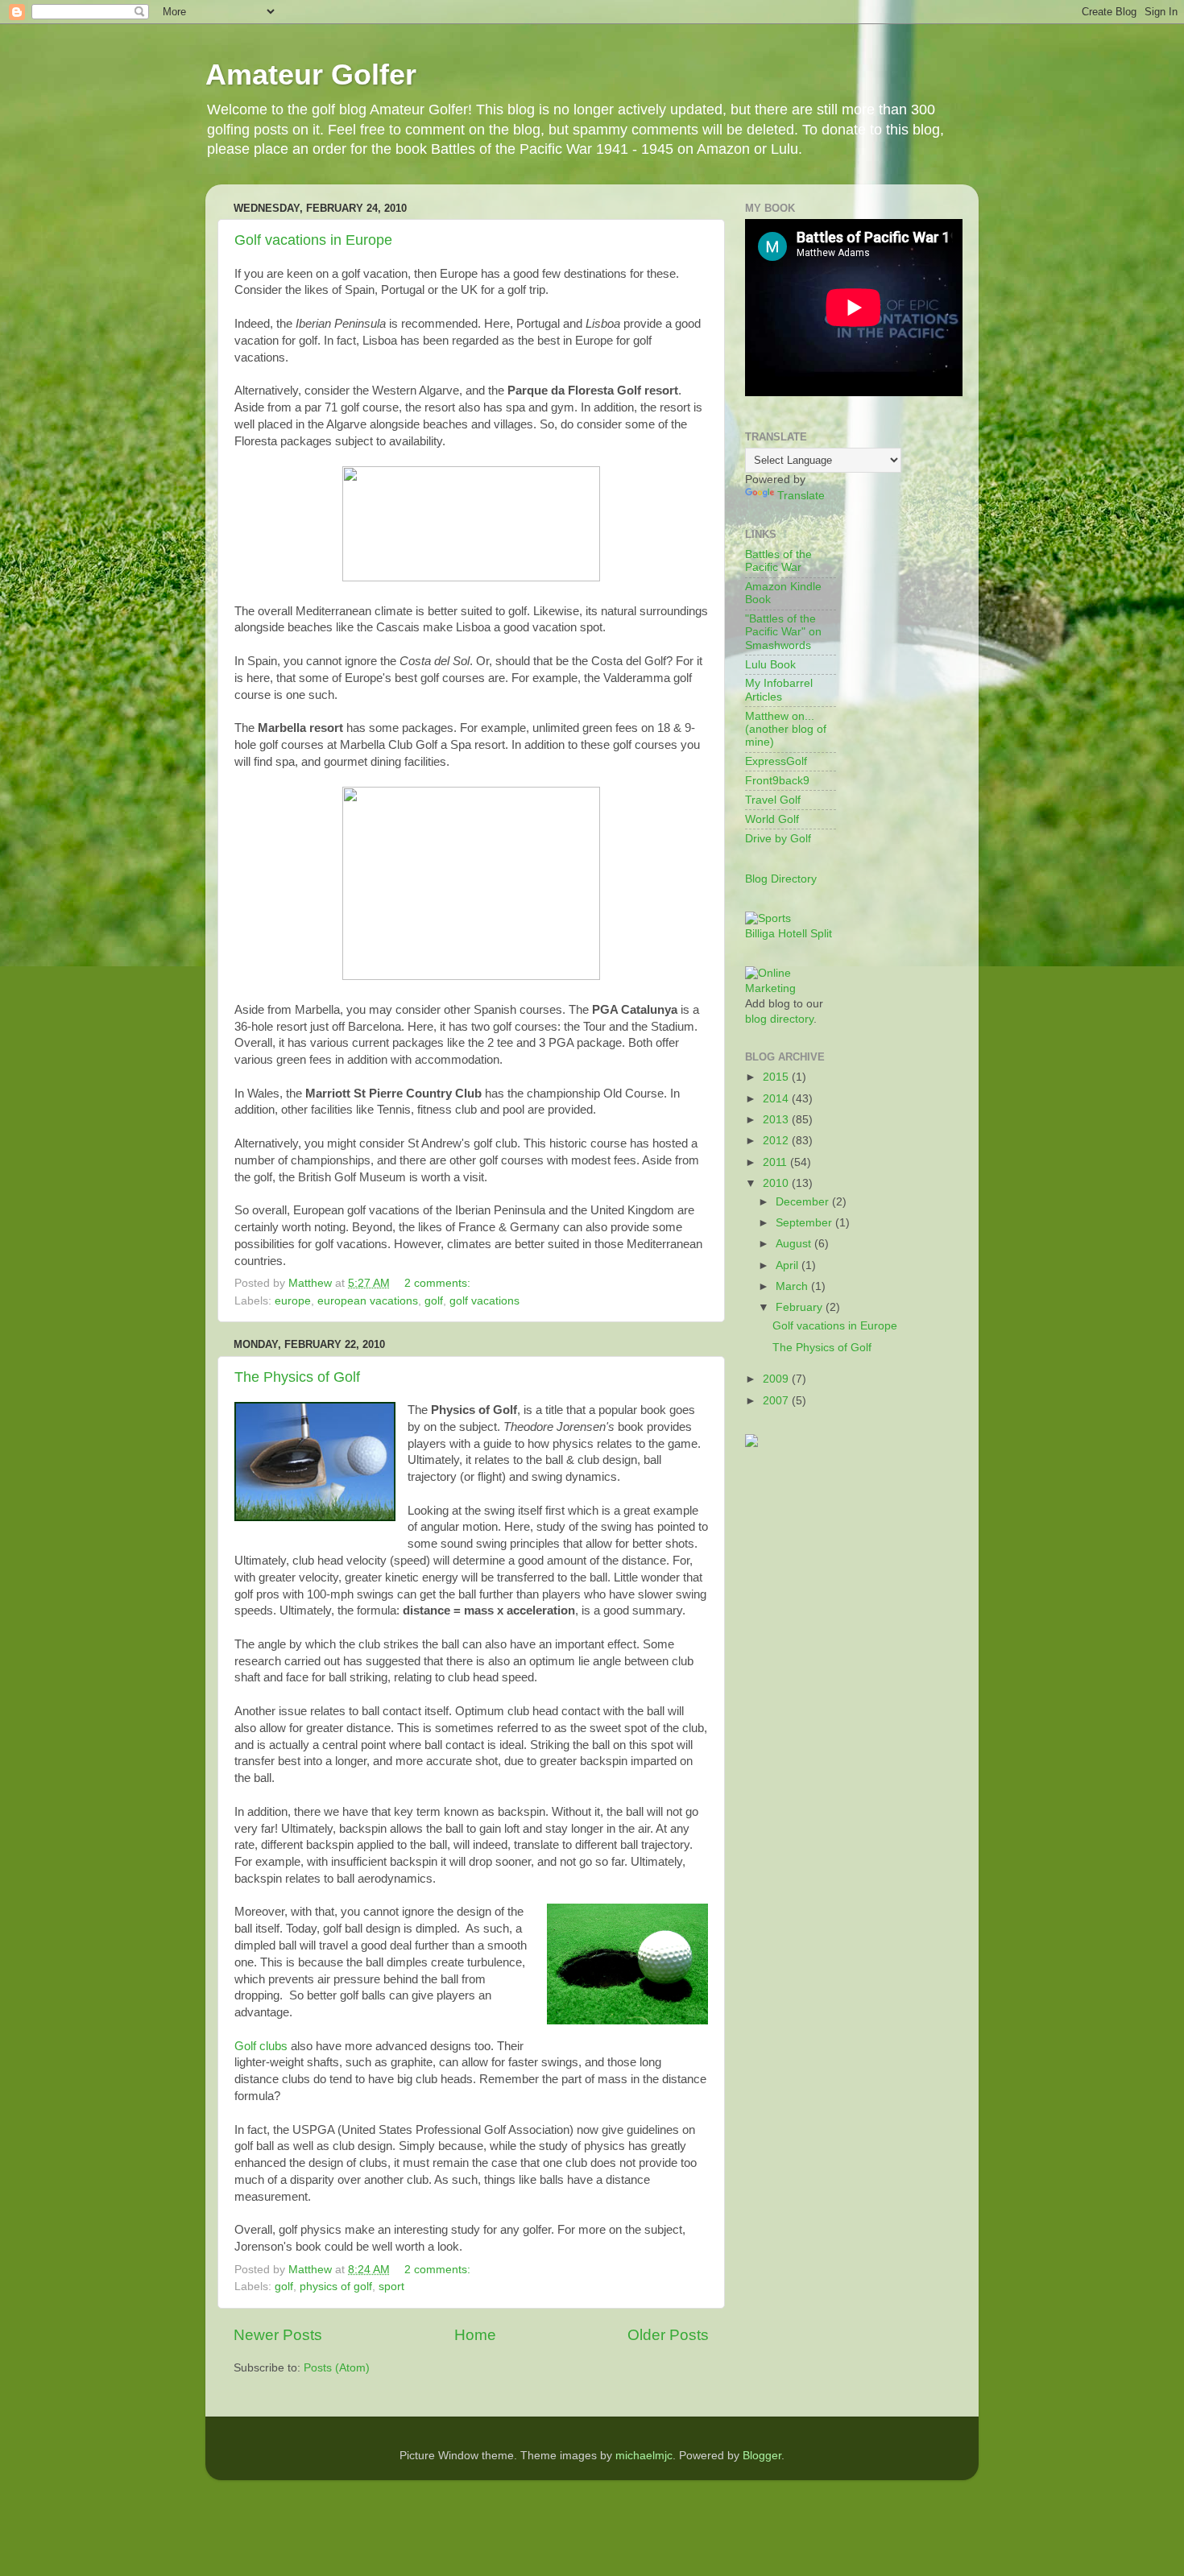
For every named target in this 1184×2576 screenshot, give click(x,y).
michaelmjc (644, 2456)
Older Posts (668, 2335)
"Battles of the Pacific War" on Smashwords (783, 632)
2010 (777, 1183)
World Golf (772, 819)
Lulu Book (770, 665)
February (801, 1307)
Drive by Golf (778, 839)
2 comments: (437, 1283)
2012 (777, 1141)
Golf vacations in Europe (313, 240)
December (804, 1202)
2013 (777, 1120)
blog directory (779, 1019)
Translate (801, 496)
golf (434, 1301)
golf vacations (484, 1301)
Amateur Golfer (311, 74)
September (805, 1223)
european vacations (368, 1301)
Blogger (762, 2456)
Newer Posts (278, 2335)
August (795, 1244)
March (793, 1286)
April (789, 1265)
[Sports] (768, 918)
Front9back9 (777, 781)
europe (293, 1301)
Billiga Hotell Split (789, 934)
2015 (777, 1077)
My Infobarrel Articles (779, 690)
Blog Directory (781, 879)
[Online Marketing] (791, 988)
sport (391, 2287)
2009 (777, 1379)
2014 (777, 1099)
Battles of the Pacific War (778, 561)
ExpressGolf (776, 761)
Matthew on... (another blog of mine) (786, 729)
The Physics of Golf (297, 1377)
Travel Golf (773, 800)
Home (475, 2335)
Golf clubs (261, 2046)
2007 (777, 1401)
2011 (776, 1162)
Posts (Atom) (337, 2368)
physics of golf (336, 2287)
